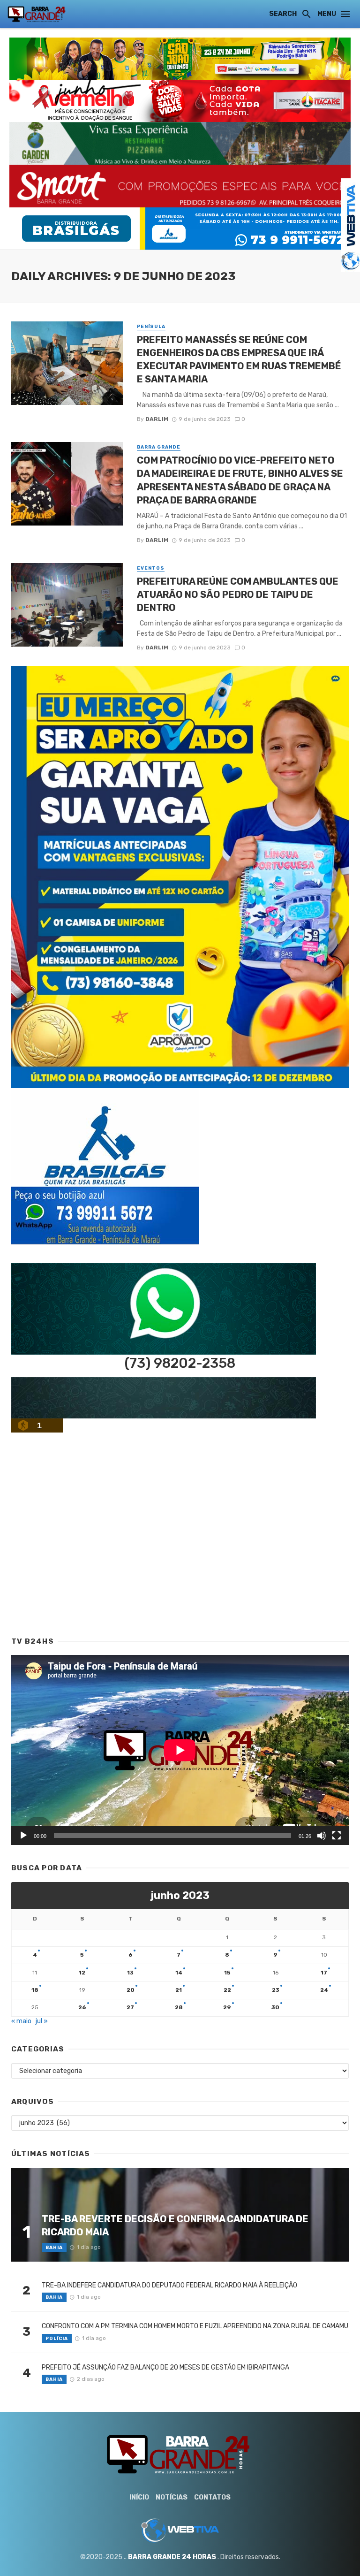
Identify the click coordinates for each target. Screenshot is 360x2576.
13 (130, 1973)
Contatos (212, 2497)
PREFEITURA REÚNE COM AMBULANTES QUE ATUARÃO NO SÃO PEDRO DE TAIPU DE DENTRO (238, 594)
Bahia (54, 2248)
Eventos (151, 568)
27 (130, 2007)
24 (324, 1990)
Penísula (151, 327)
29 (227, 2007)
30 (275, 2007)
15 (227, 1973)
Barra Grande (159, 447)
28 (179, 2007)
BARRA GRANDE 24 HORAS (172, 2557)
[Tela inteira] (337, 1836)
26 (82, 2007)
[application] (180, 1750)
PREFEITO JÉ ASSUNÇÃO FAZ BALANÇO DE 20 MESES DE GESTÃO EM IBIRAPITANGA (165, 2367)
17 (324, 1973)
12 (82, 1973)
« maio (21, 2021)
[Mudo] (322, 1836)
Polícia (57, 2339)
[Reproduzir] (23, 1836)
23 (276, 1990)
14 (179, 1973)
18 (35, 1990)
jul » (42, 2021)
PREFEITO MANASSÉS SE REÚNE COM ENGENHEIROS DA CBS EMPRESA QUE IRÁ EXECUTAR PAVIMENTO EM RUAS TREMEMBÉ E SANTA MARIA (239, 360)
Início (139, 2497)
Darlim (157, 419)
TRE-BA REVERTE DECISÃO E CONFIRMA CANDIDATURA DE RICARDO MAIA (175, 2225)
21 (179, 1990)
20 (131, 1990)
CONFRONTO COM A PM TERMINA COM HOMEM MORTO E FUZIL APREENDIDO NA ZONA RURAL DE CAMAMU (195, 2326)
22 (227, 1990)
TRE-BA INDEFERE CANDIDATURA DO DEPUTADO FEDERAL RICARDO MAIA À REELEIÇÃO (169, 2285)
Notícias (172, 2497)
